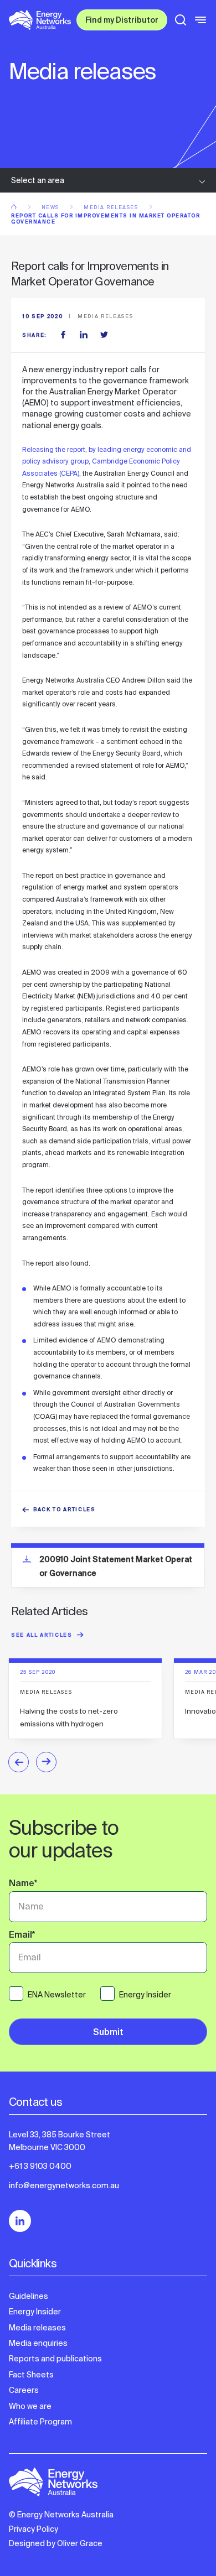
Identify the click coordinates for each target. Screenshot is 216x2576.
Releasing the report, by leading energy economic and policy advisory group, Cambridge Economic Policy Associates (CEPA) (107, 462)
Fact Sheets (31, 2375)
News (52, 207)
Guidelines (29, 2296)
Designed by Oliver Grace (56, 2543)
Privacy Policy (34, 2529)
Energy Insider (35, 2312)
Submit (108, 2033)
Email (22, 1936)
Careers (24, 2390)
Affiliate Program (40, 2422)
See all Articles (42, 1636)
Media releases (112, 207)
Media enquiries (38, 2343)
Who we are (30, 2406)
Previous (19, 1762)
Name (23, 1885)
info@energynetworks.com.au (64, 2185)
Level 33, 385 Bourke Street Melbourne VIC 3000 (60, 2141)
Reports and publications (55, 2359)
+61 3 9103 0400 (40, 2166)
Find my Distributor (122, 21)
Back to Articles (65, 1510)
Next (46, 1762)
